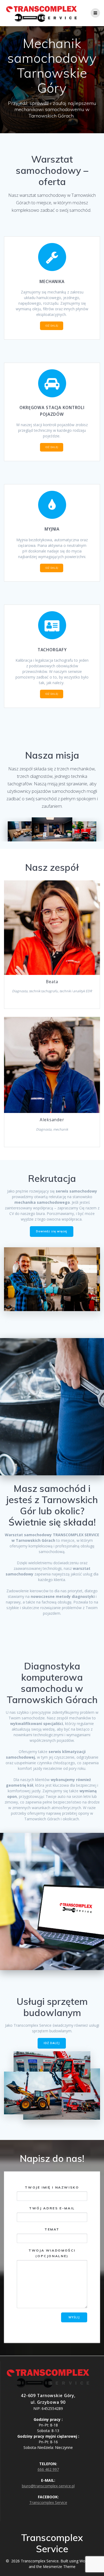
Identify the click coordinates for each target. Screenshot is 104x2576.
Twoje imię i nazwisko (52, 2187)
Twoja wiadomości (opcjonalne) (52, 2253)
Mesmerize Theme (59, 2567)
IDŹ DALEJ (52, 326)
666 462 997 (48, 2469)
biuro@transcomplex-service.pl (48, 2486)
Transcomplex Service (48, 2502)
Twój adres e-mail (52, 2208)
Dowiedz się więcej (52, 1231)
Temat (52, 2229)
